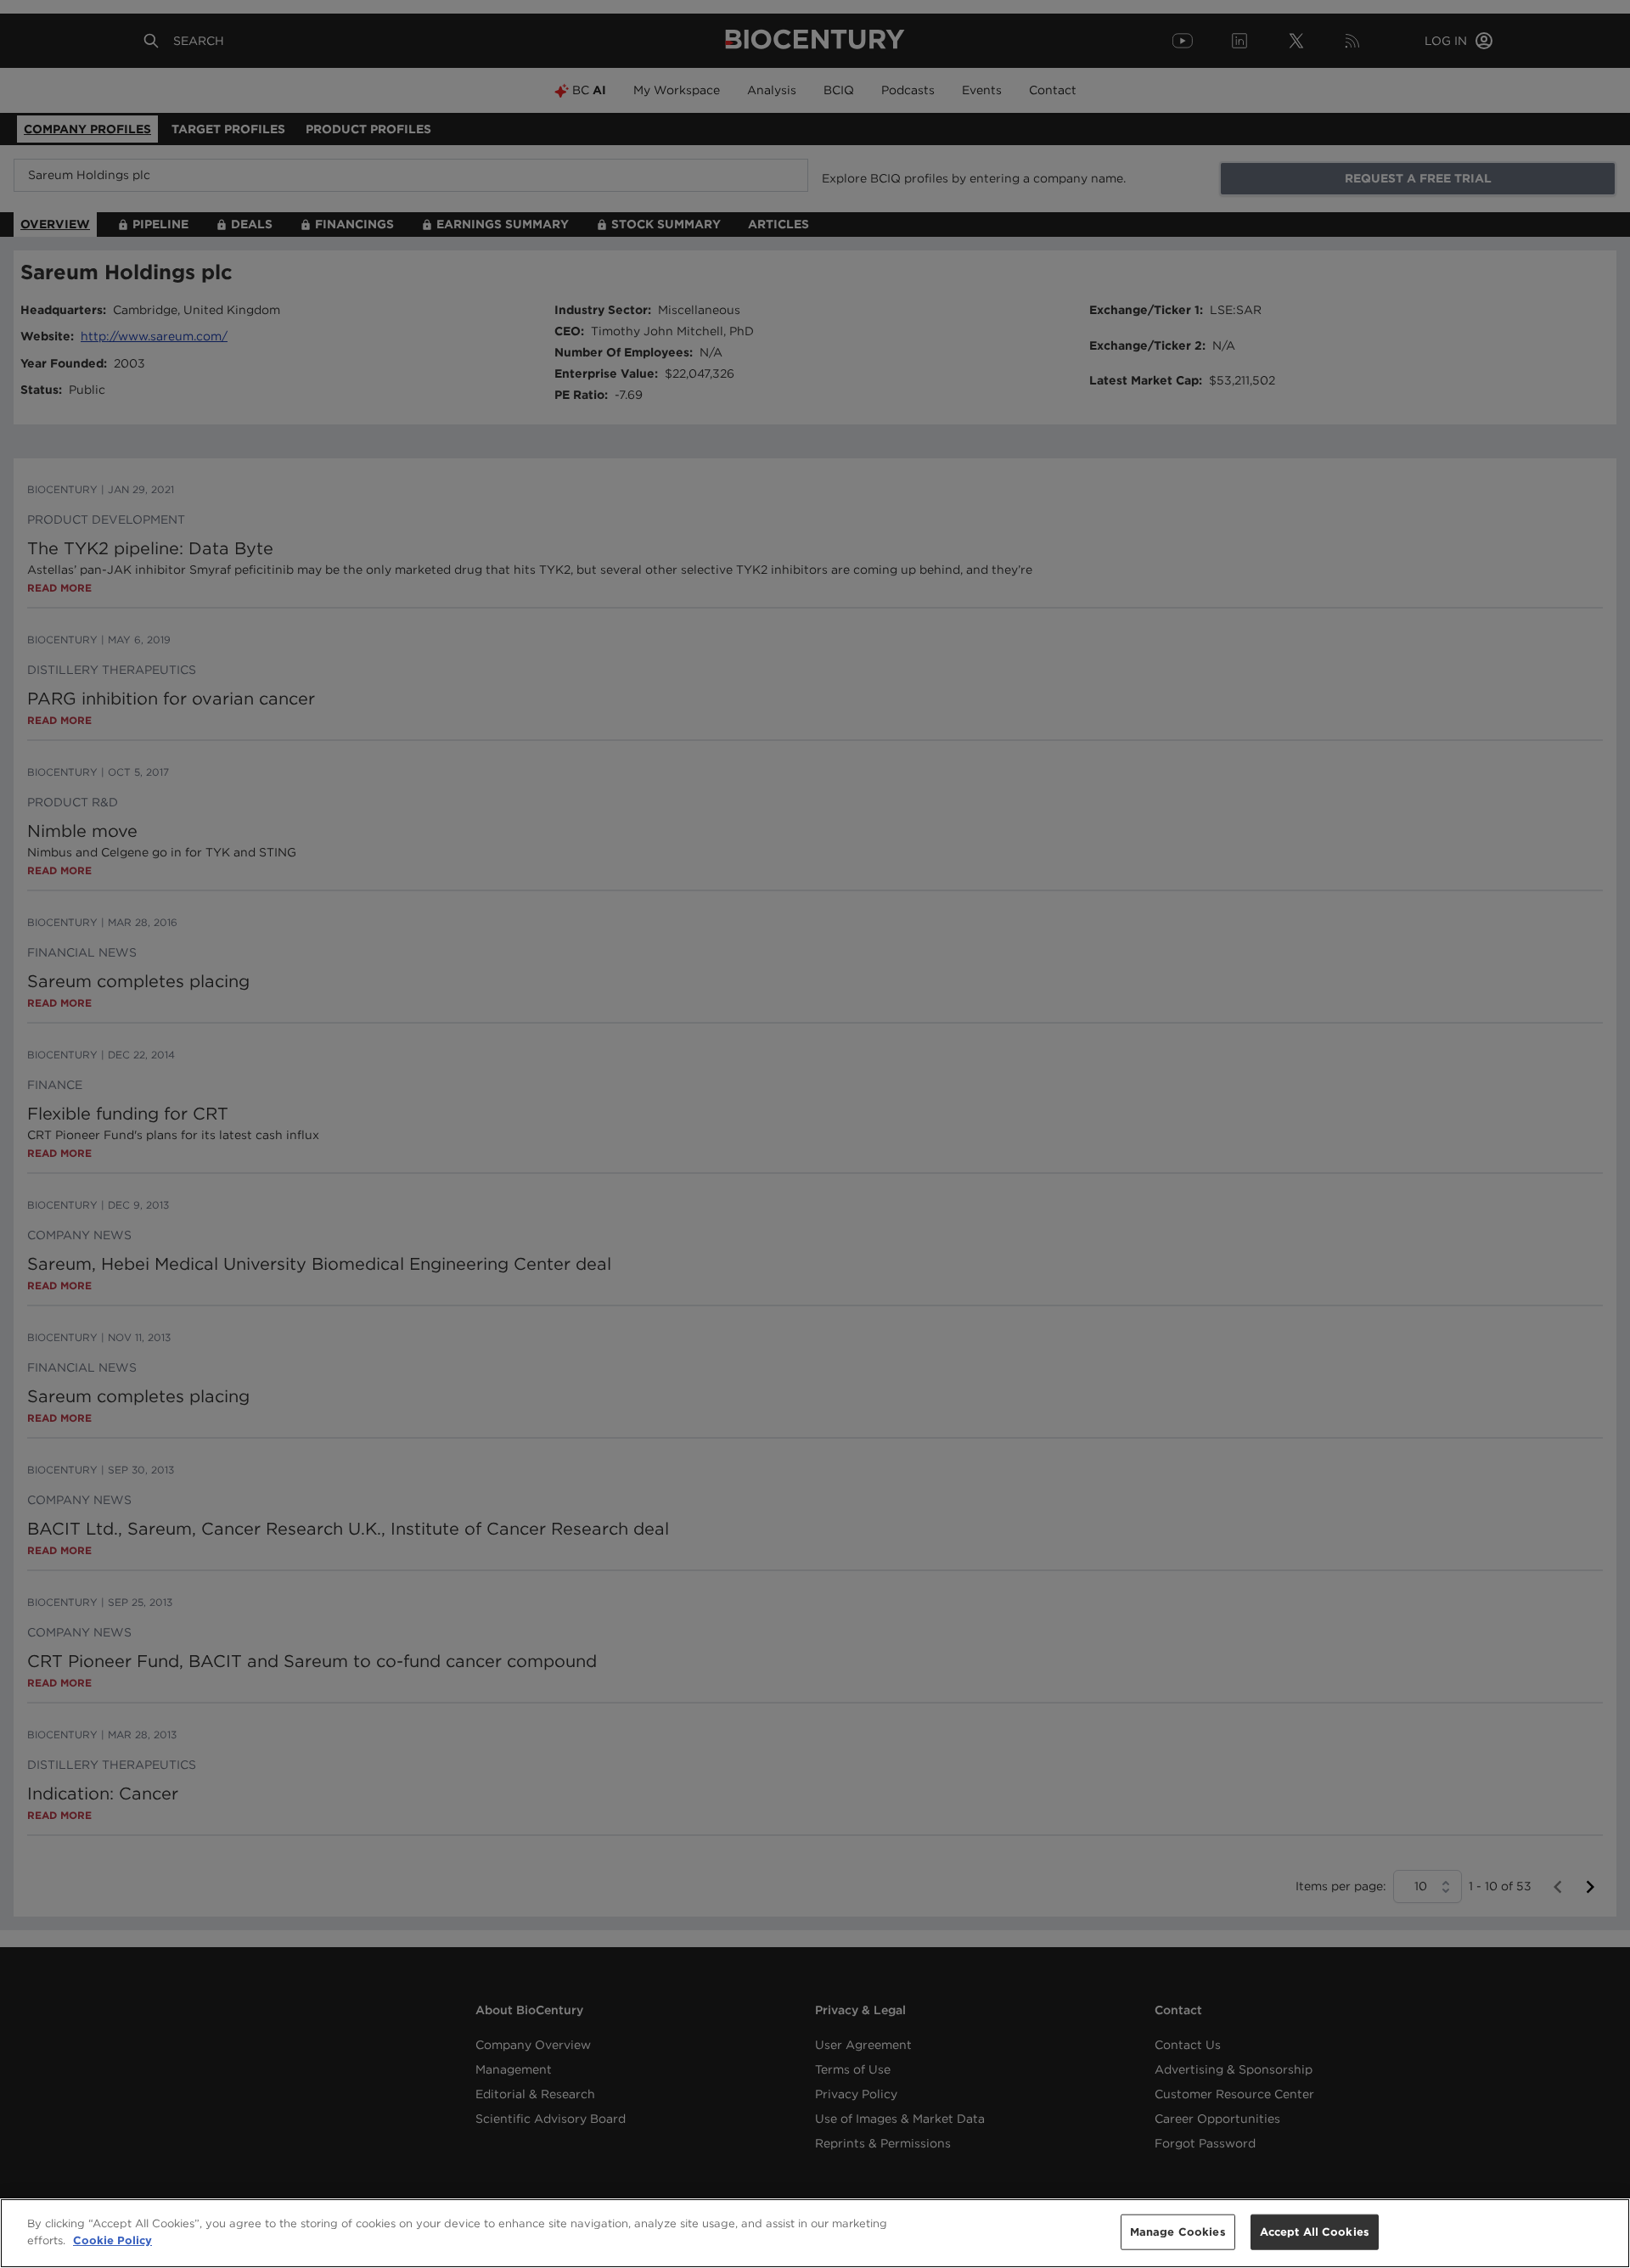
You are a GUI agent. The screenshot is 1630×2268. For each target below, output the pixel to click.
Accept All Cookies (1315, 2232)
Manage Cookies (1178, 2232)
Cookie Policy (112, 2240)
